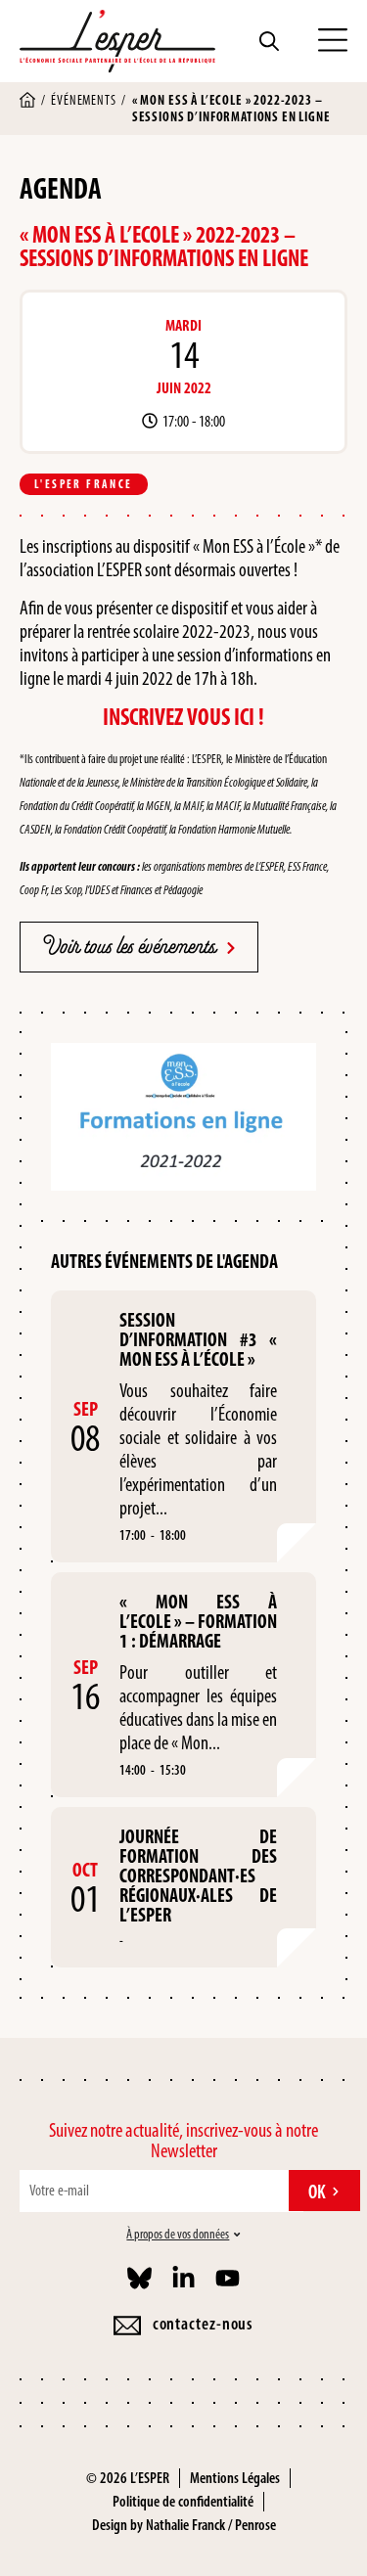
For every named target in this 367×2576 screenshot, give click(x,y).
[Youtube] (228, 2278)
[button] (333, 41)
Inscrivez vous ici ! (183, 717)
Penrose (255, 2525)
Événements (83, 100)
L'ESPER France (84, 484)
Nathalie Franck (185, 2525)
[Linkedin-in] (183, 2278)
